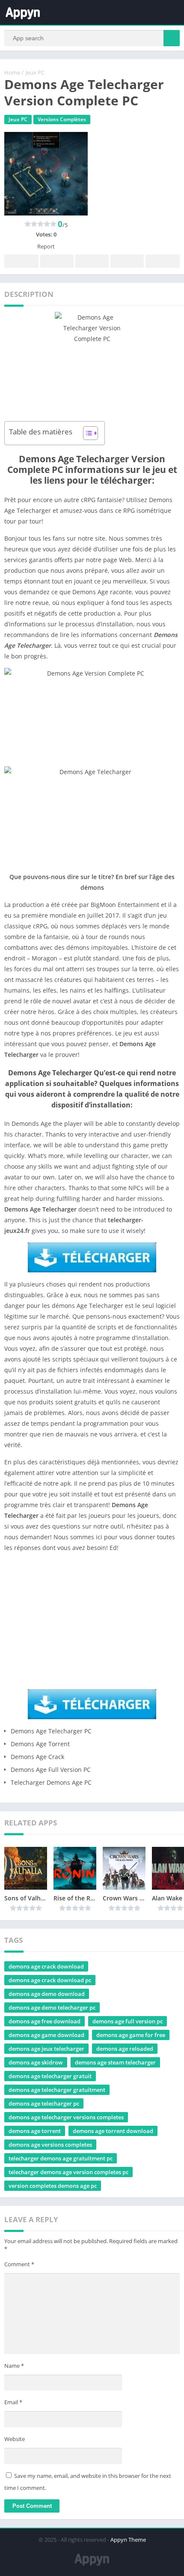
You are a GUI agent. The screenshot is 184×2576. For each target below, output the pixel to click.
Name (14, 2366)
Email (13, 2402)
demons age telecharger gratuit (50, 2076)
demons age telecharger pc (44, 2103)
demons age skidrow (36, 2062)
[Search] (172, 38)
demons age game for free (131, 2035)
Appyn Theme (128, 2540)
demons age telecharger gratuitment (57, 2090)
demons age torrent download (113, 2131)
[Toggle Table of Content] (86, 433)
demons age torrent (35, 2131)
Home (12, 72)
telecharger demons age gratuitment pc (61, 2158)
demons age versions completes (50, 2145)
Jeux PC (35, 72)
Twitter (57, 261)
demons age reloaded (125, 2049)
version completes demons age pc (53, 2186)
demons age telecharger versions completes (66, 2117)
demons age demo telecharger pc (52, 2008)
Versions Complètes (62, 119)
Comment (19, 2264)
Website (15, 2439)
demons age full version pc (128, 2021)
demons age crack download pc (50, 1980)
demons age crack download (46, 1966)
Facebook (21, 261)
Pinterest (92, 261)
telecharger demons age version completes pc (68, 2172)
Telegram (127, 261)
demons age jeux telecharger (46, 2049)
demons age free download (45, 2021)
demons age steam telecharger (115, 2062)
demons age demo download (47, 1994)
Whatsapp (163, 261)
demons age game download (46, 2035)
